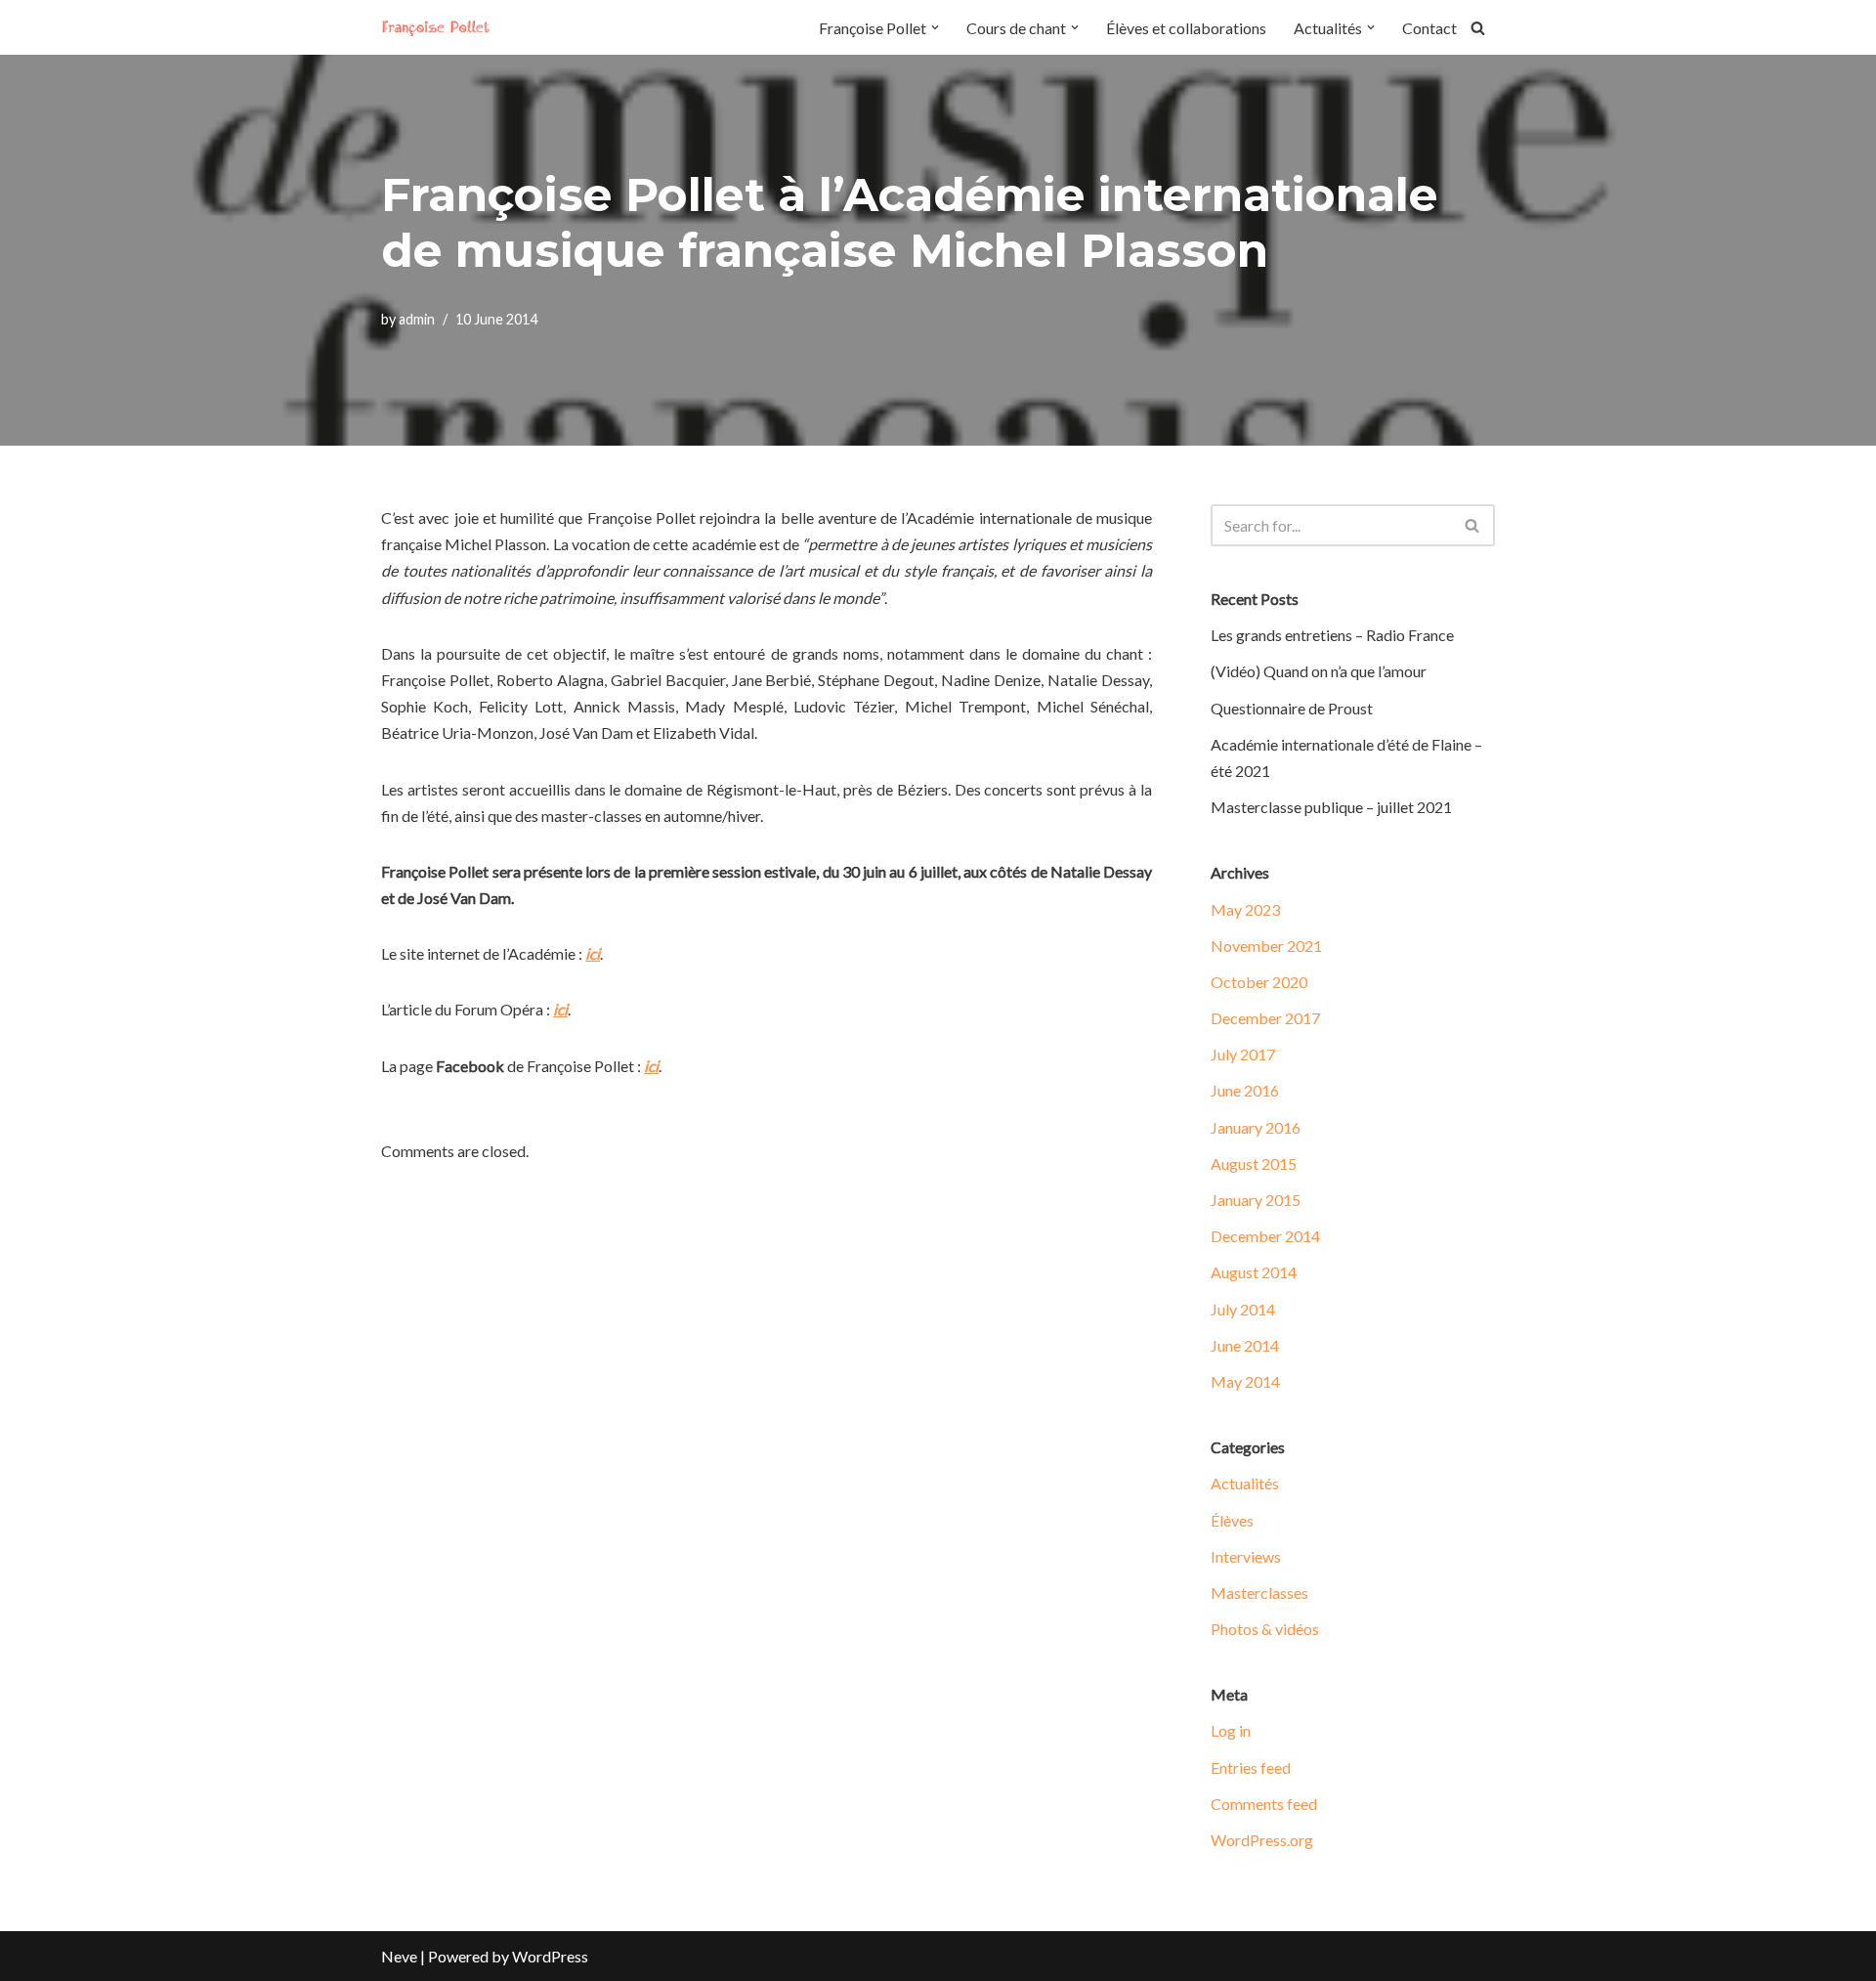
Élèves (1232, 1520)
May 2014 (1245, 1381)
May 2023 (1245, 909)
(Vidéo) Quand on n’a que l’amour (1319, 671)
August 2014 (1254, 1272)
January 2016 (1256, 1127)
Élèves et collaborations (1186, 28)
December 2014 (1265, 1236)
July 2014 (1243, 1309)
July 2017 (1243, 1054)
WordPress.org (1262, 1840)
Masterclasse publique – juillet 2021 (1331, 807)
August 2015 (1254, 1163)
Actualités (1245, 1483)
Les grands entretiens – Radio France (1332, 635)
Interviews (1246, 1556)
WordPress (550, 1956)
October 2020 (1259, 982)
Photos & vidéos (1265, 1629)
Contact (1429, 28)
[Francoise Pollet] (440, 27)
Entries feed (1251, 1767)
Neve (399, 1956)
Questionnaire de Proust (1292, 708)
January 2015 (1256, 1200)
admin (417, 319)
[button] (935, 27)
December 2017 (1265, 1018)
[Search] (1478, 28)
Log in (1231, 1730)
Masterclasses (1259, 1593)
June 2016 (1245, 1090)
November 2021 (1266, 946)
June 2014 (1245, 1345)
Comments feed (1264, 1804)
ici (593, 953)
